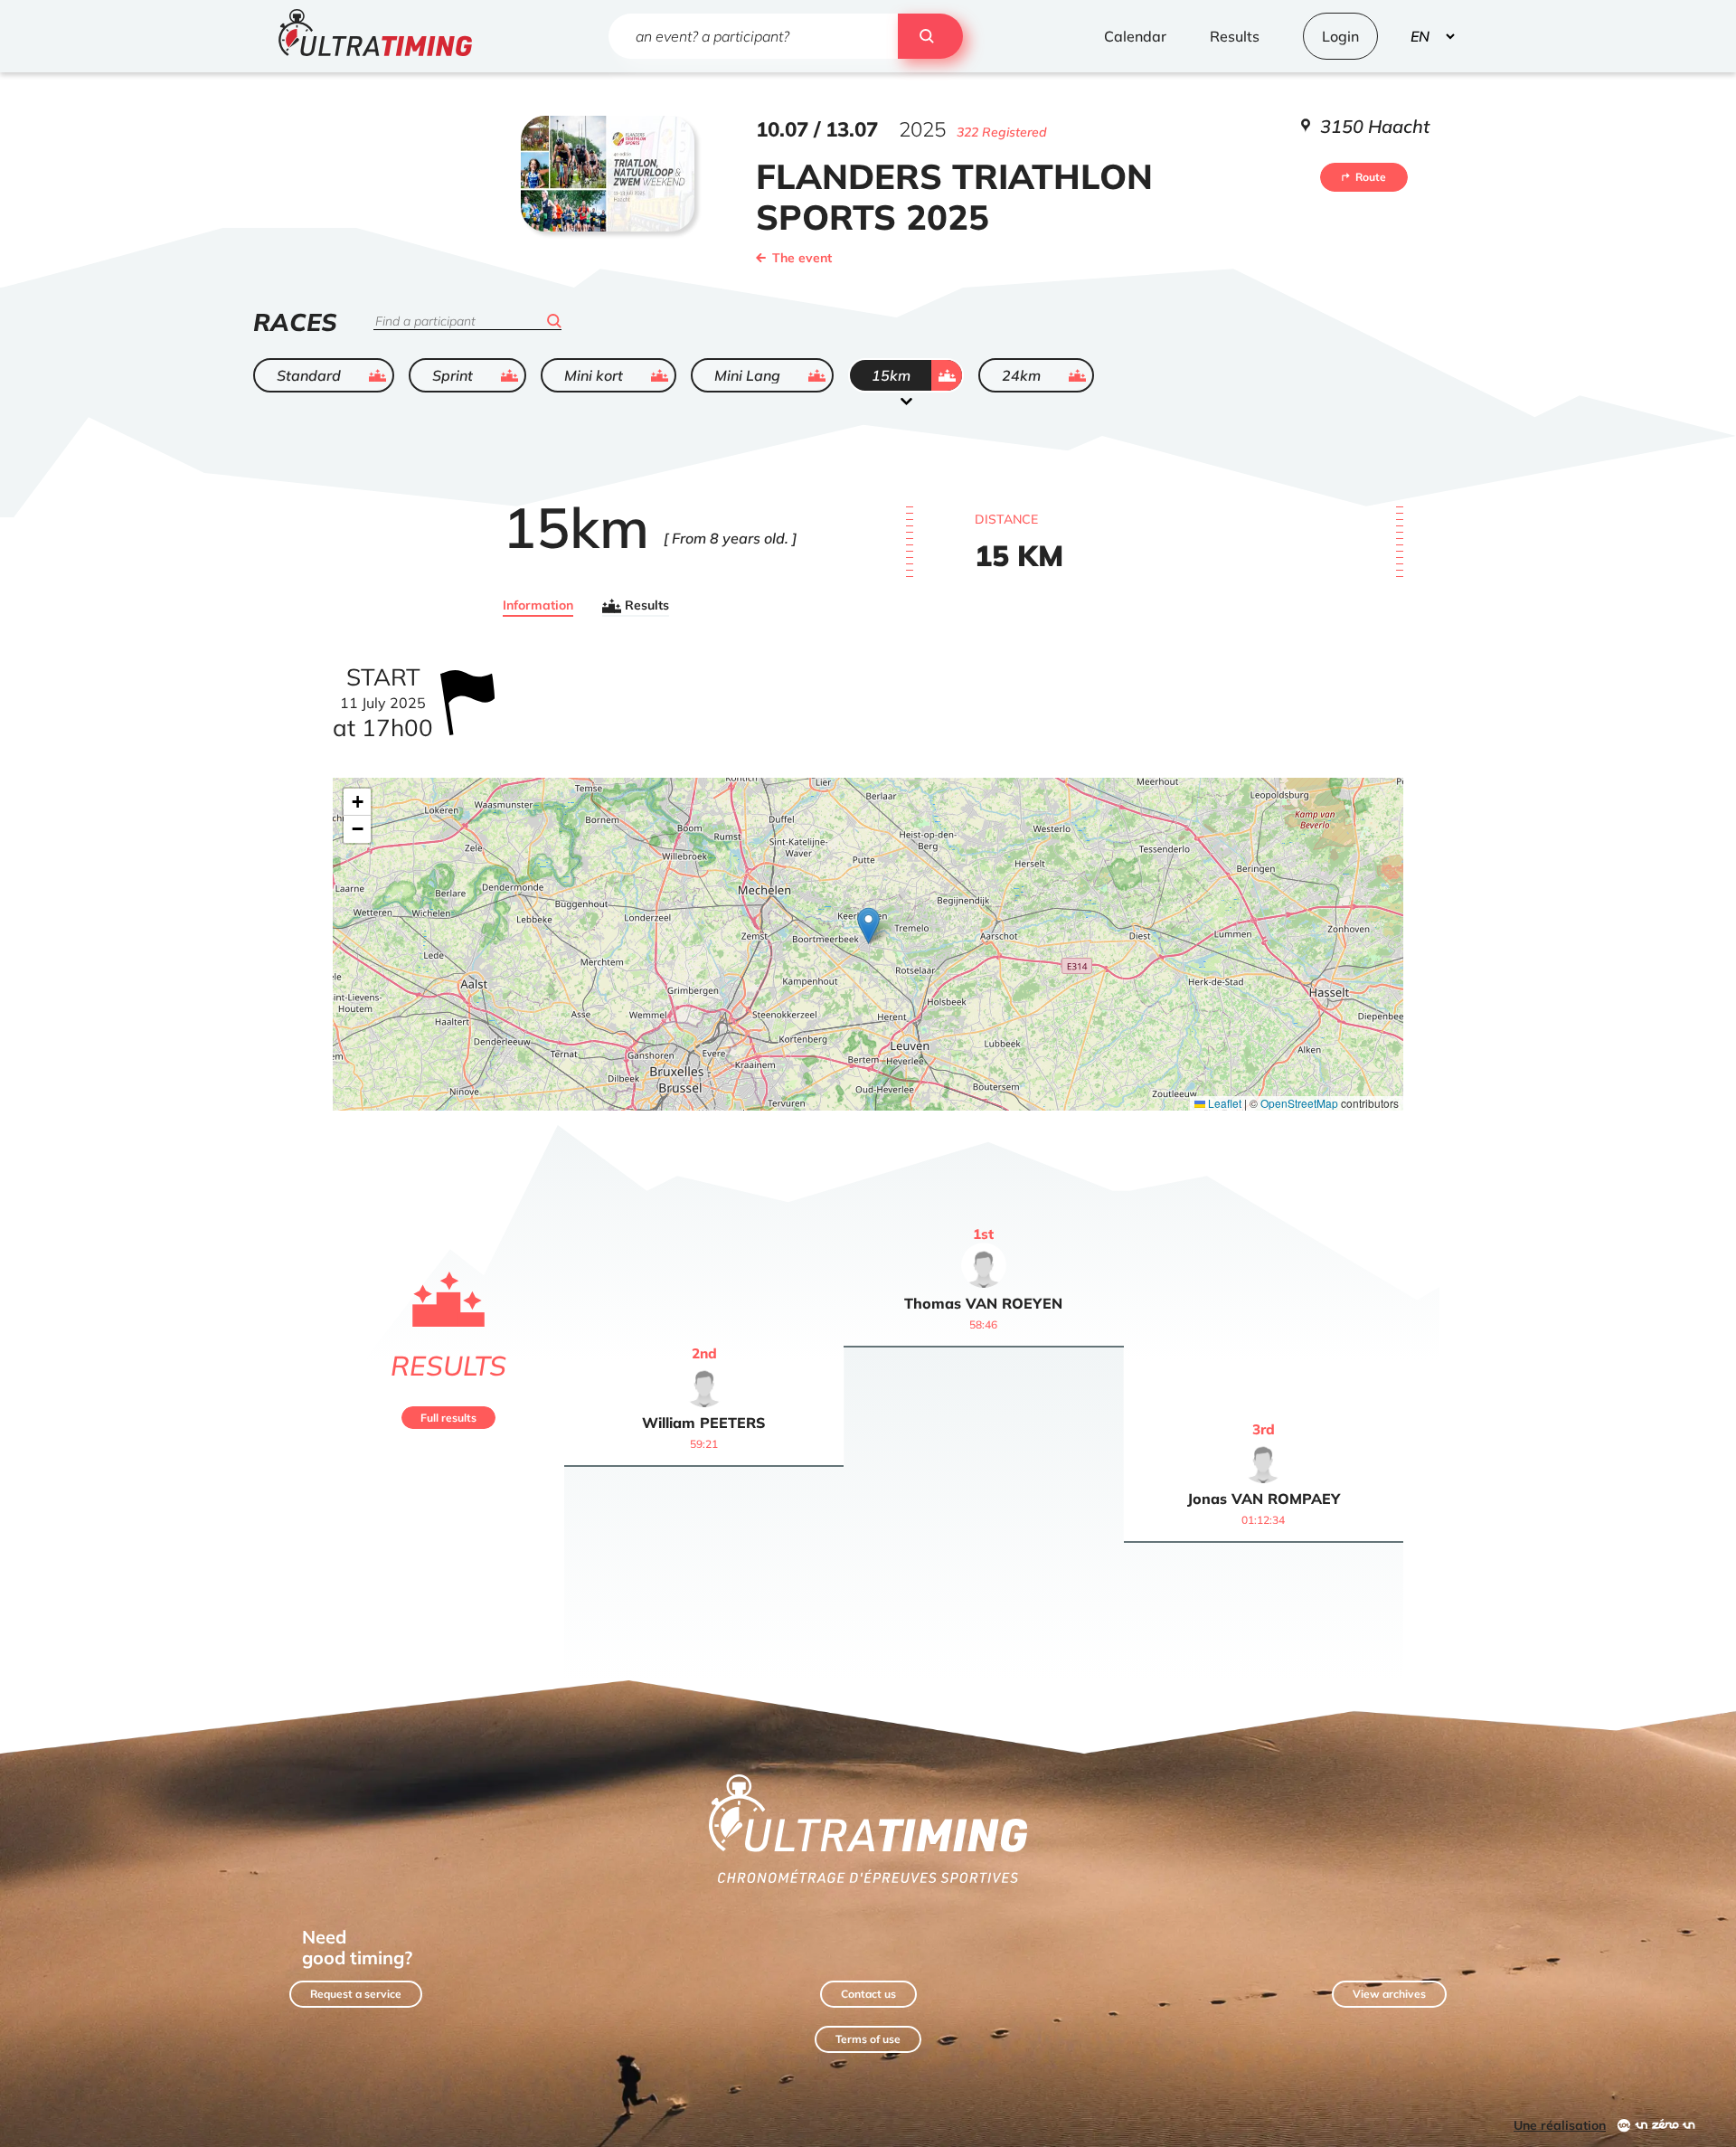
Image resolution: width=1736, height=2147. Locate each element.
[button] (868, 926)
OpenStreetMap (1299, 1103)
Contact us (868, 1994)
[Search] (930, 36)
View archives (1389, 1994)
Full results (448, 1418)
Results (647, 606)
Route (1371, 177)
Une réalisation (1560, 2125)
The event (802, 258)
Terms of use (868, 2039)
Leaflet (1223, 1103)
